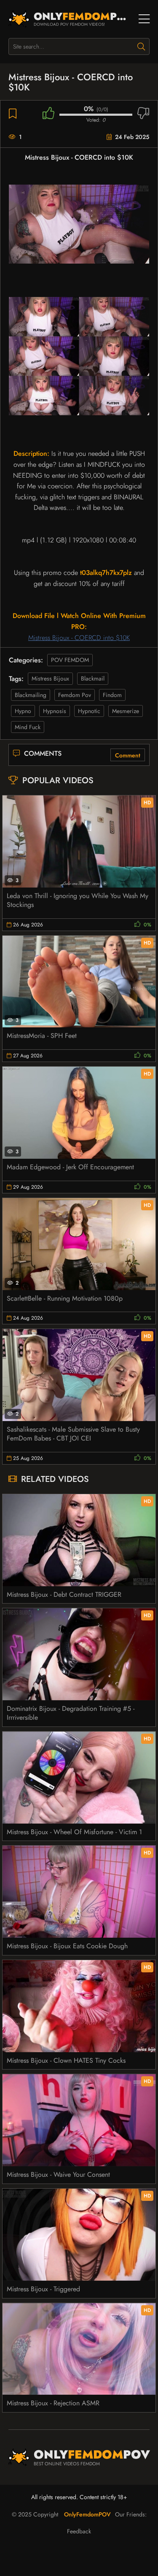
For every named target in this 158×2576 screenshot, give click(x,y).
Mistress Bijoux (50, 678)
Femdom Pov (75, 695)
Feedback (79, 2531)
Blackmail (93, 678)
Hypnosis (55, 711)
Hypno (23, 711)
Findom (112, 695)
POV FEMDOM (70, 660)
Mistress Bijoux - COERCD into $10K (79, 638)
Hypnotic (89, 711)
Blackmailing (31, 695)
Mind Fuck (28, 727)
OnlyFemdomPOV (87, 2514)
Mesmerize (126, 711)
